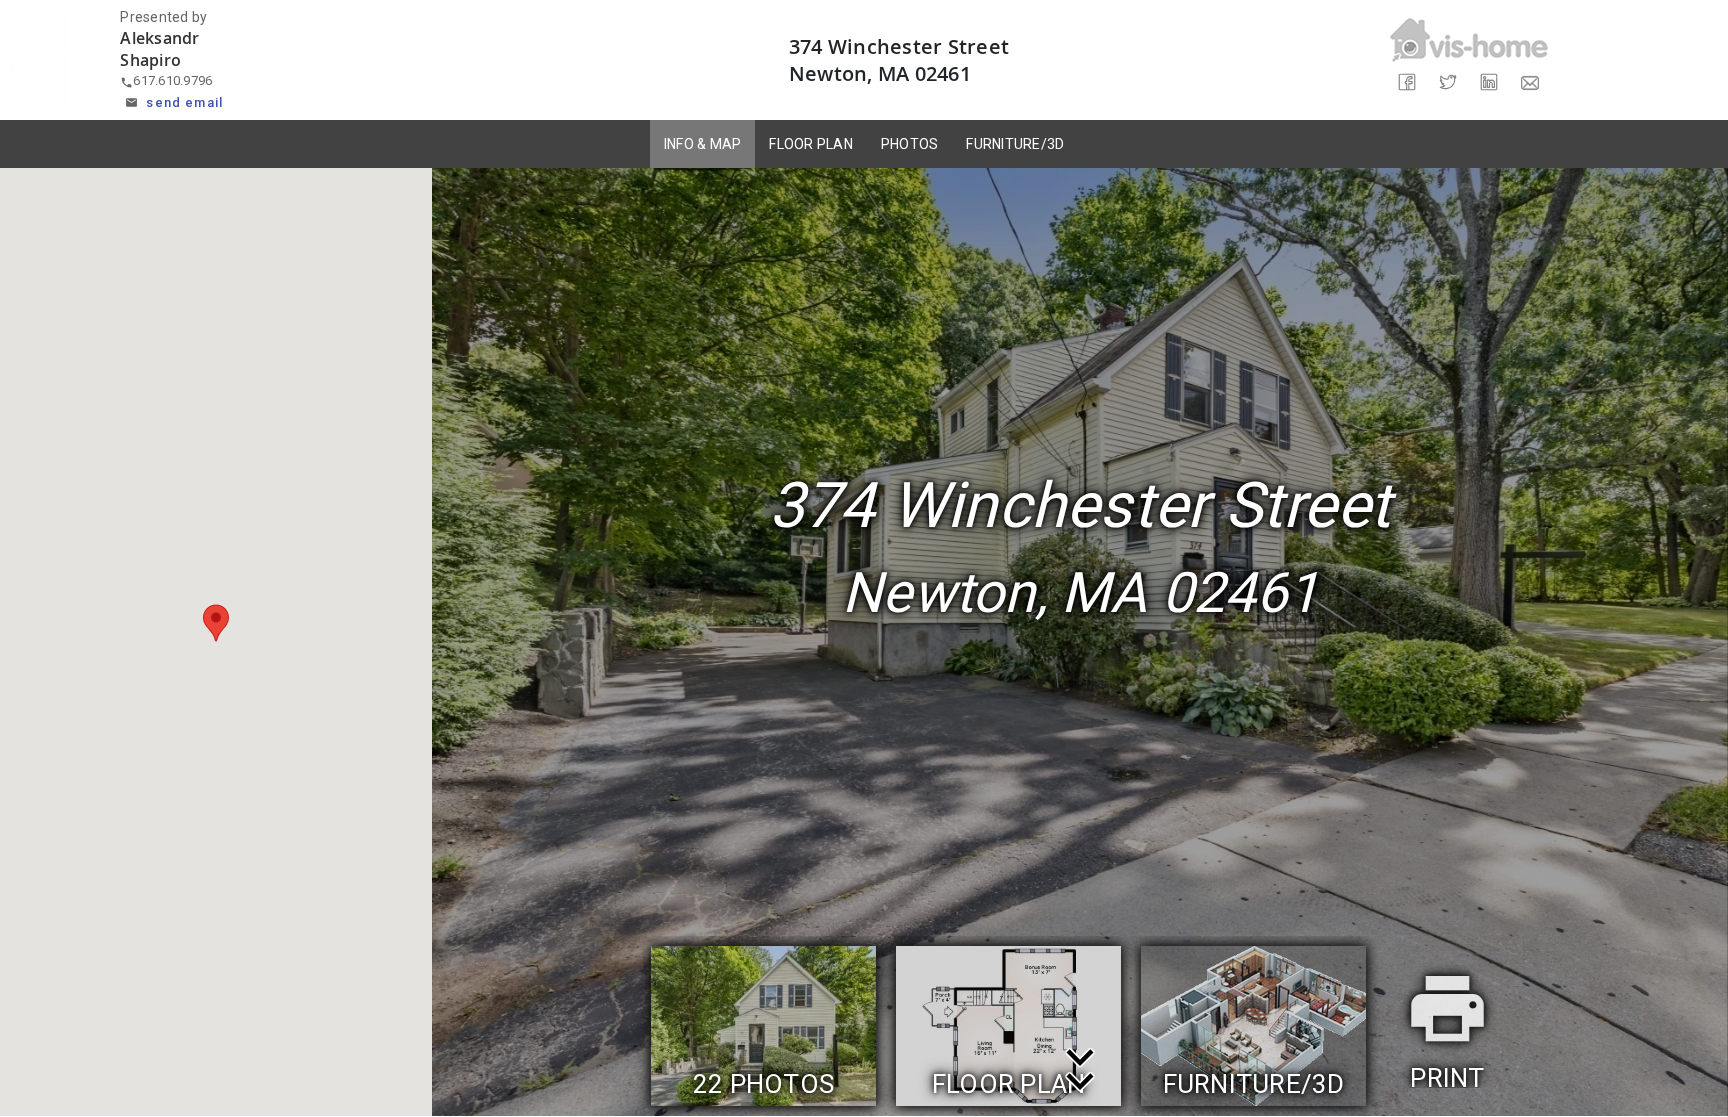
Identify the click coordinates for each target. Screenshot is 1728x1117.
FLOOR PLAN (811, 144)
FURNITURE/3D (1015, 144)
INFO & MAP (703, 144)
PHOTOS (910, 144)
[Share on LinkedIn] (1489, 82)
